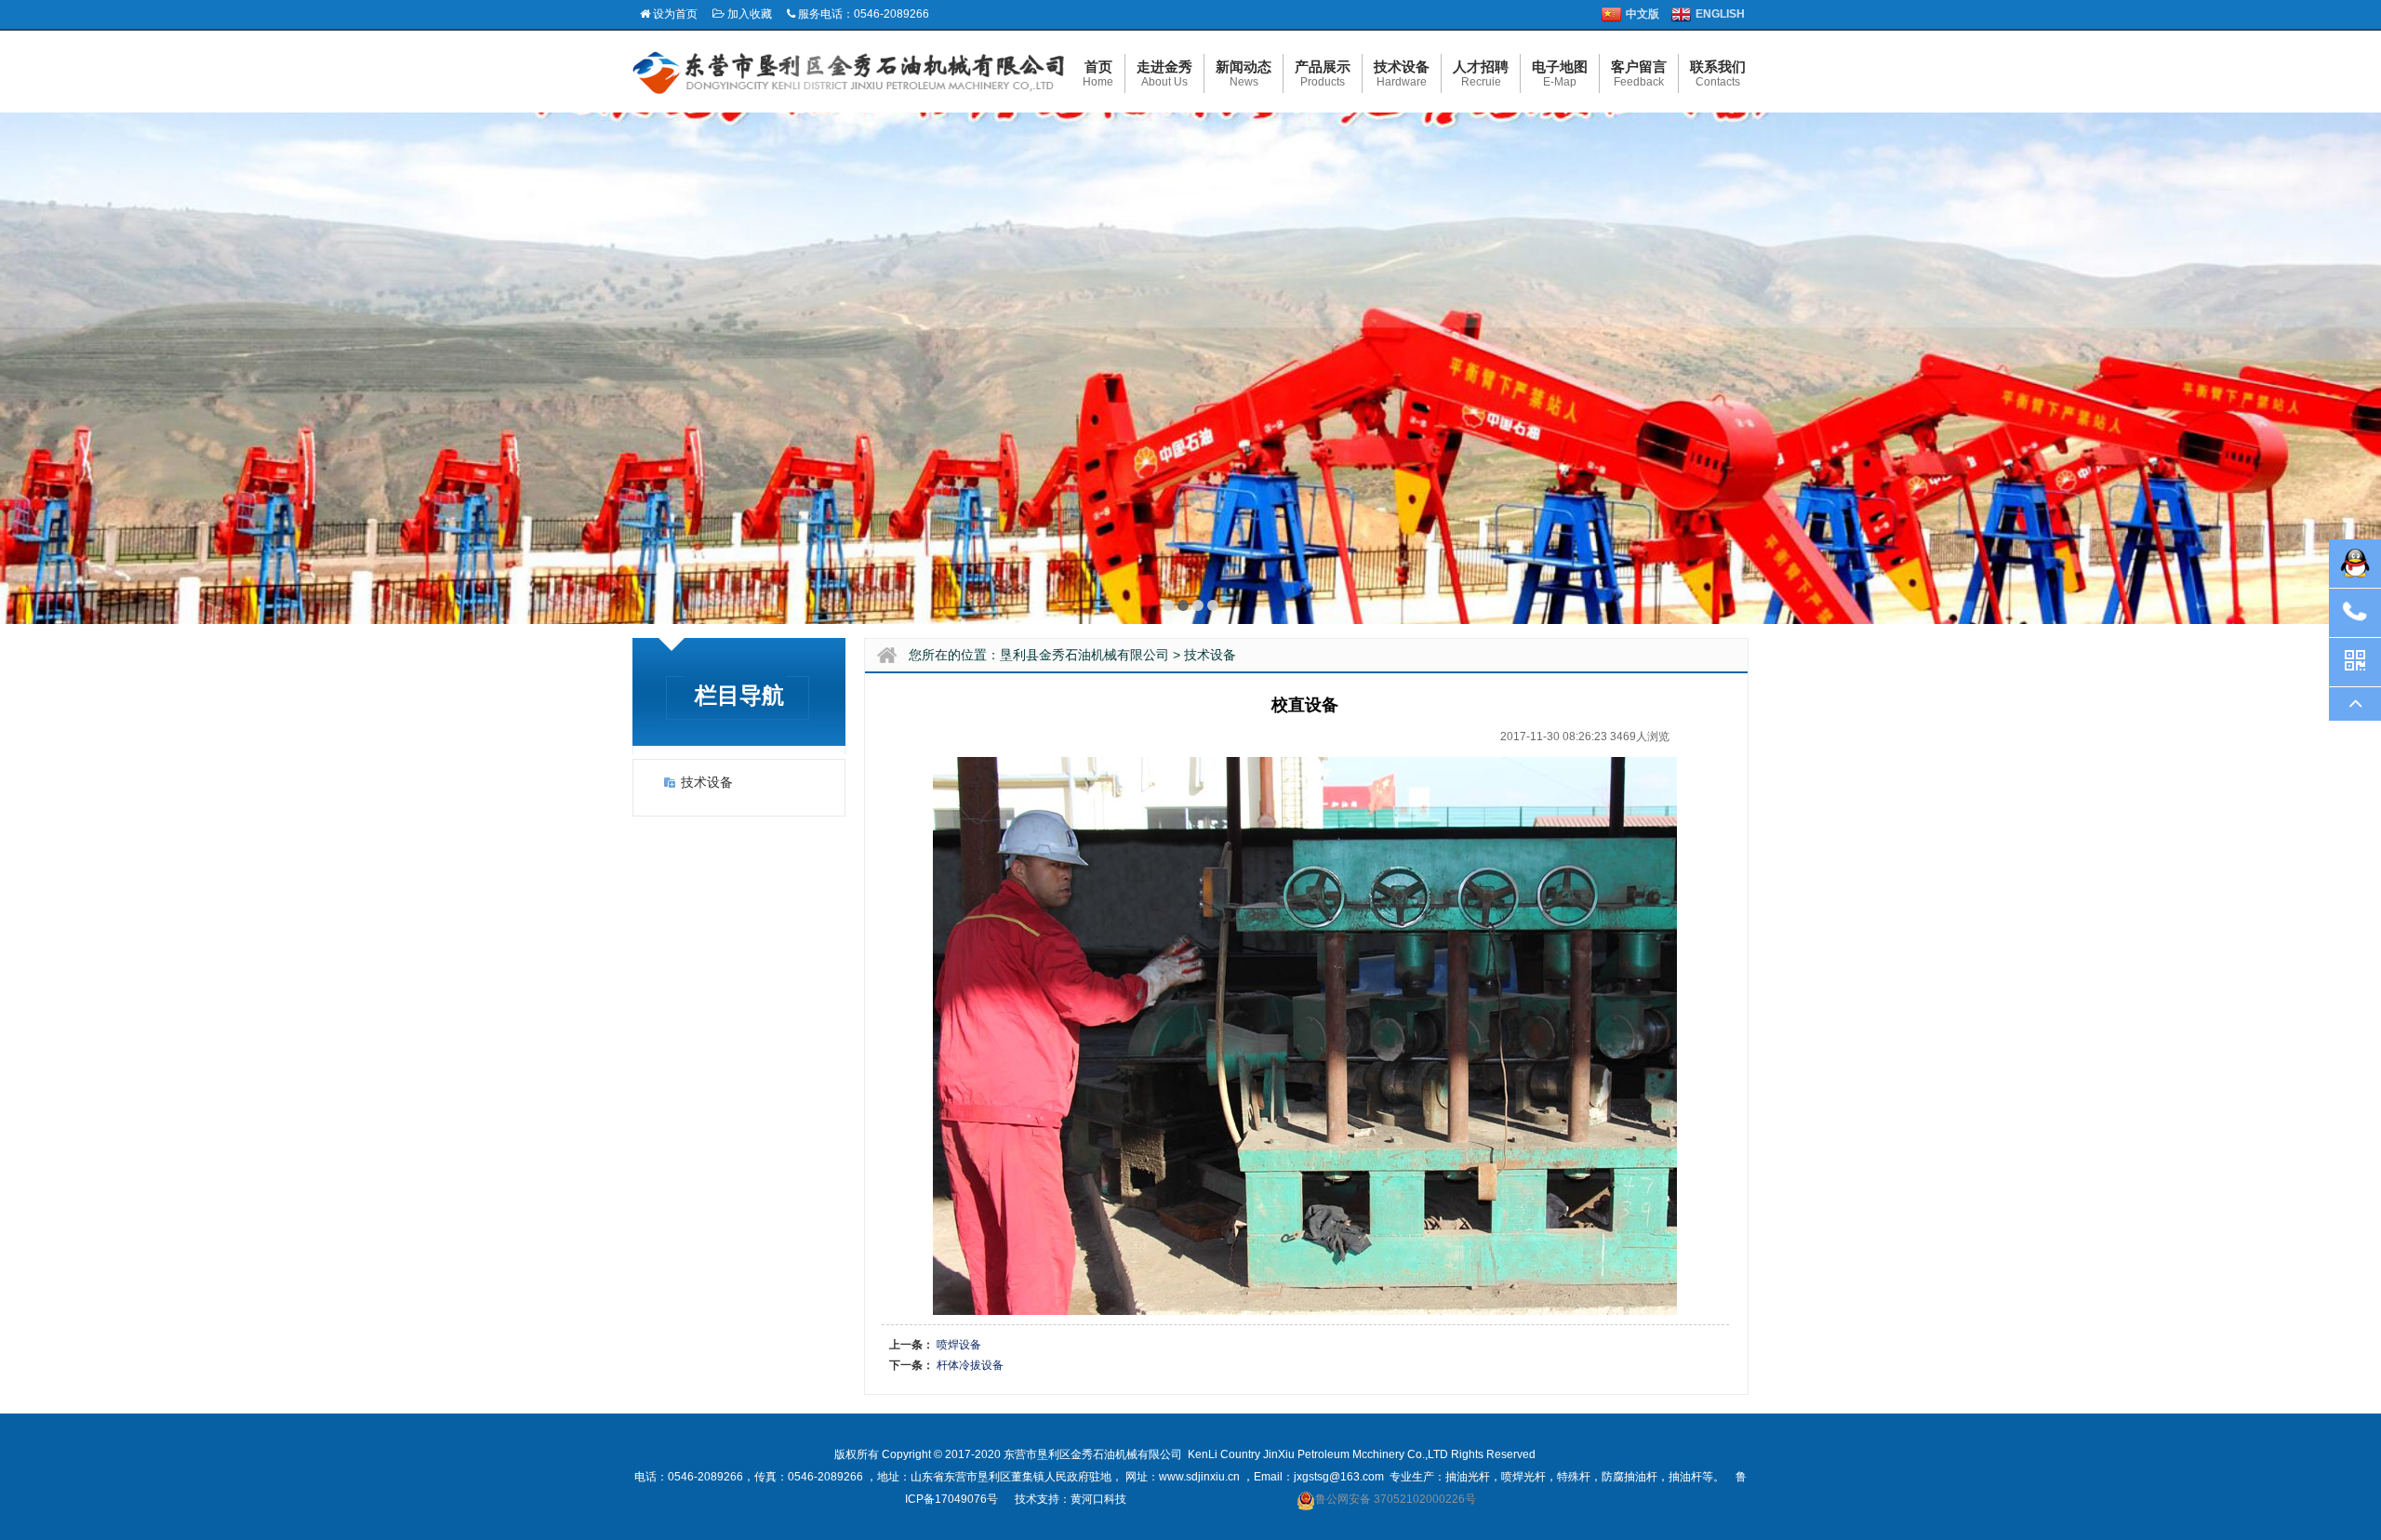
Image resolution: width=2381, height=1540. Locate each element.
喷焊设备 (959, 1345)
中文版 (1643, 14)
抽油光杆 (1468, 1477)
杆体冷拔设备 (970, 1365)
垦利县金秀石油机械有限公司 (1084, 655)
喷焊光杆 (1523, 1477)
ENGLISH (1720, 14)
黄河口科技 (1098, 1499)
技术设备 (707, 782)
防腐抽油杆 (1629, 1477)
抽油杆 (1685, 1477)
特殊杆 (1574, 1477)
